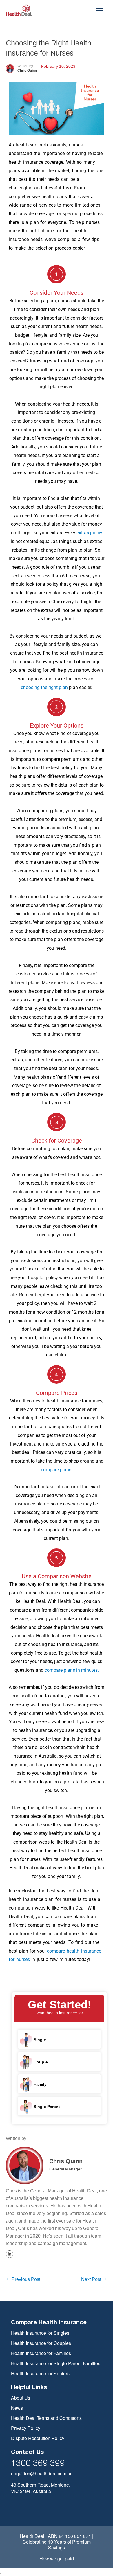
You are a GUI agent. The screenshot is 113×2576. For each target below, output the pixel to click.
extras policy (89, 533)
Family (40, 2084)
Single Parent (46, 2106)
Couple (40, 2062)
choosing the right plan (45, 687)
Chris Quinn (66, 2161)
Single (39, 2039)
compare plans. (57, 1470)
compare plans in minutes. (72, 1670)
